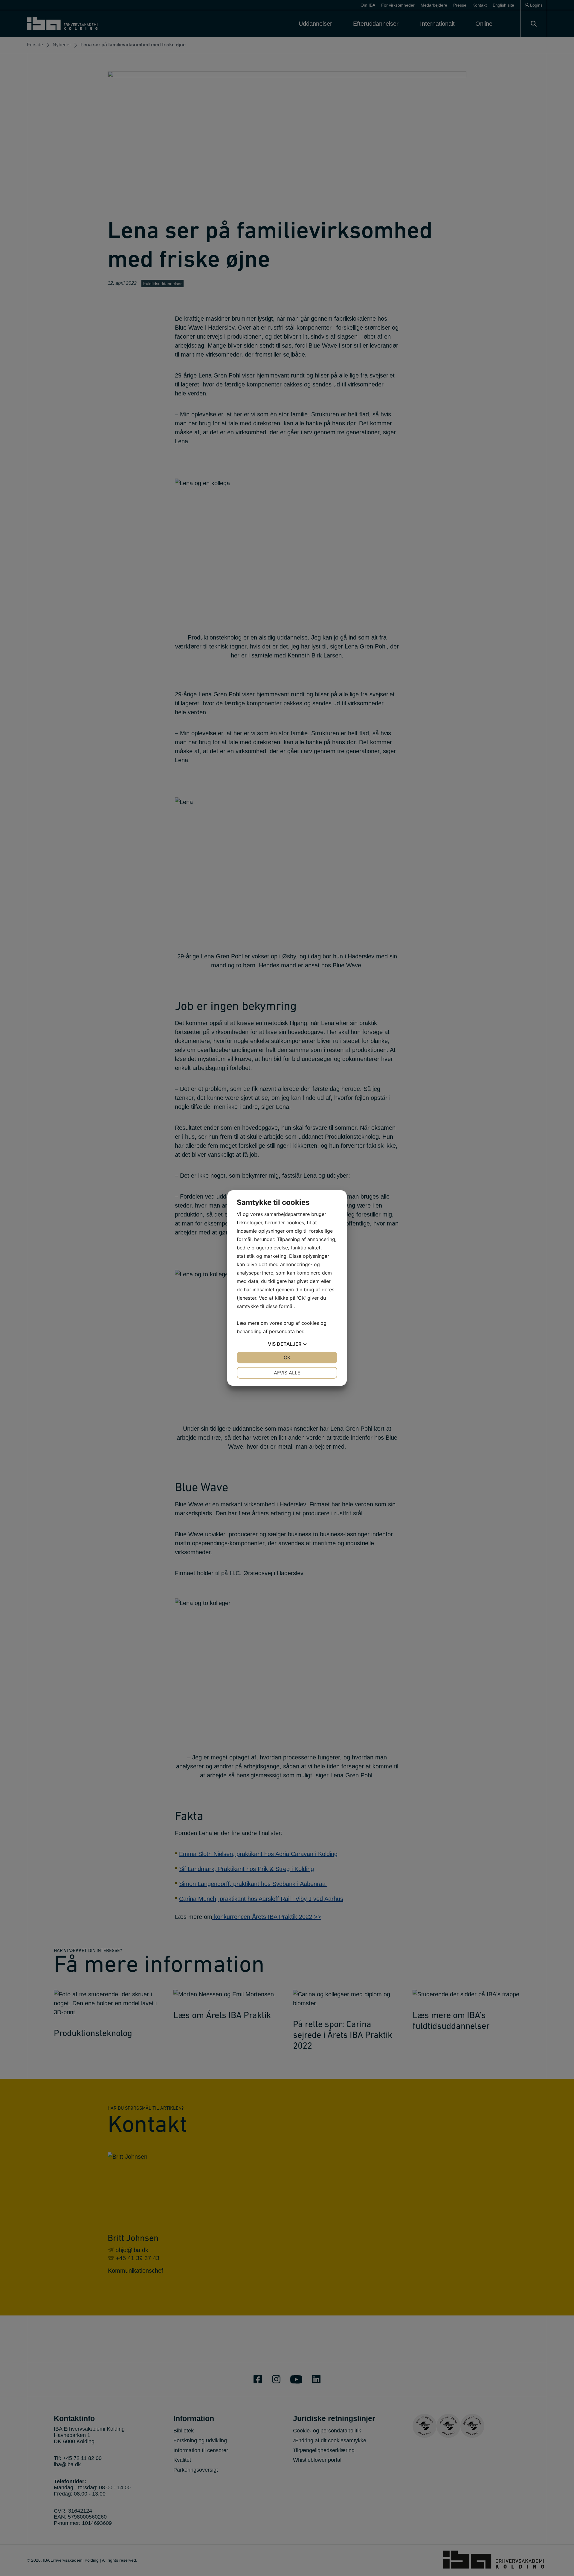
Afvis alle (287, 1373)
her (300, 1331)
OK (287, 1357)
